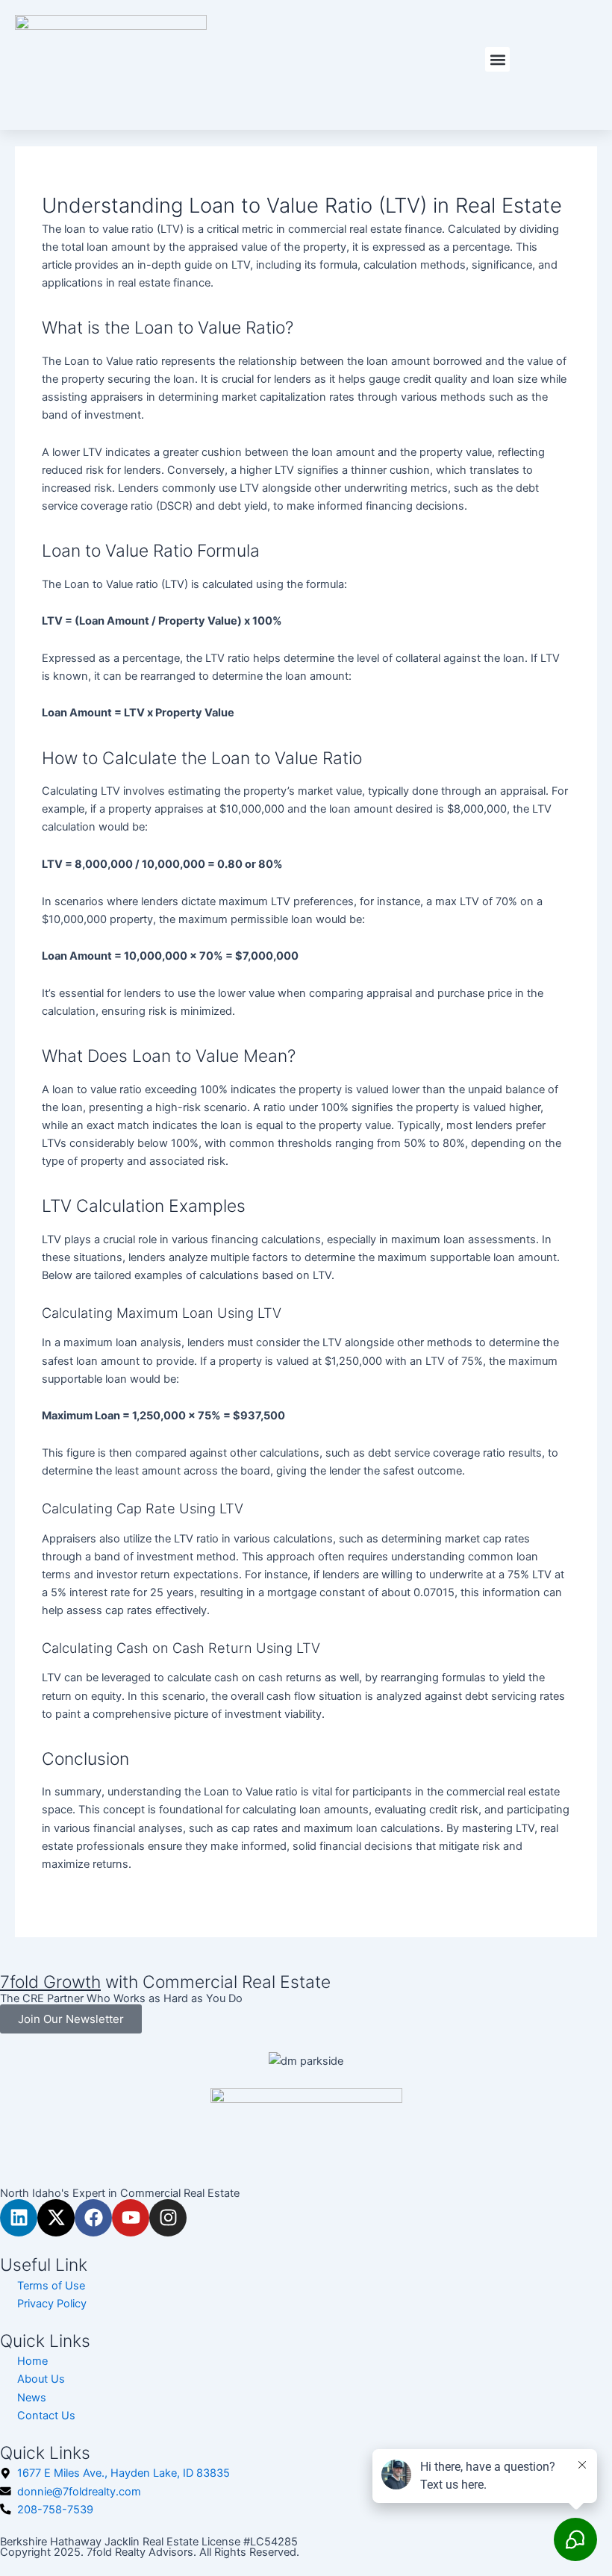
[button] (497, 59)
